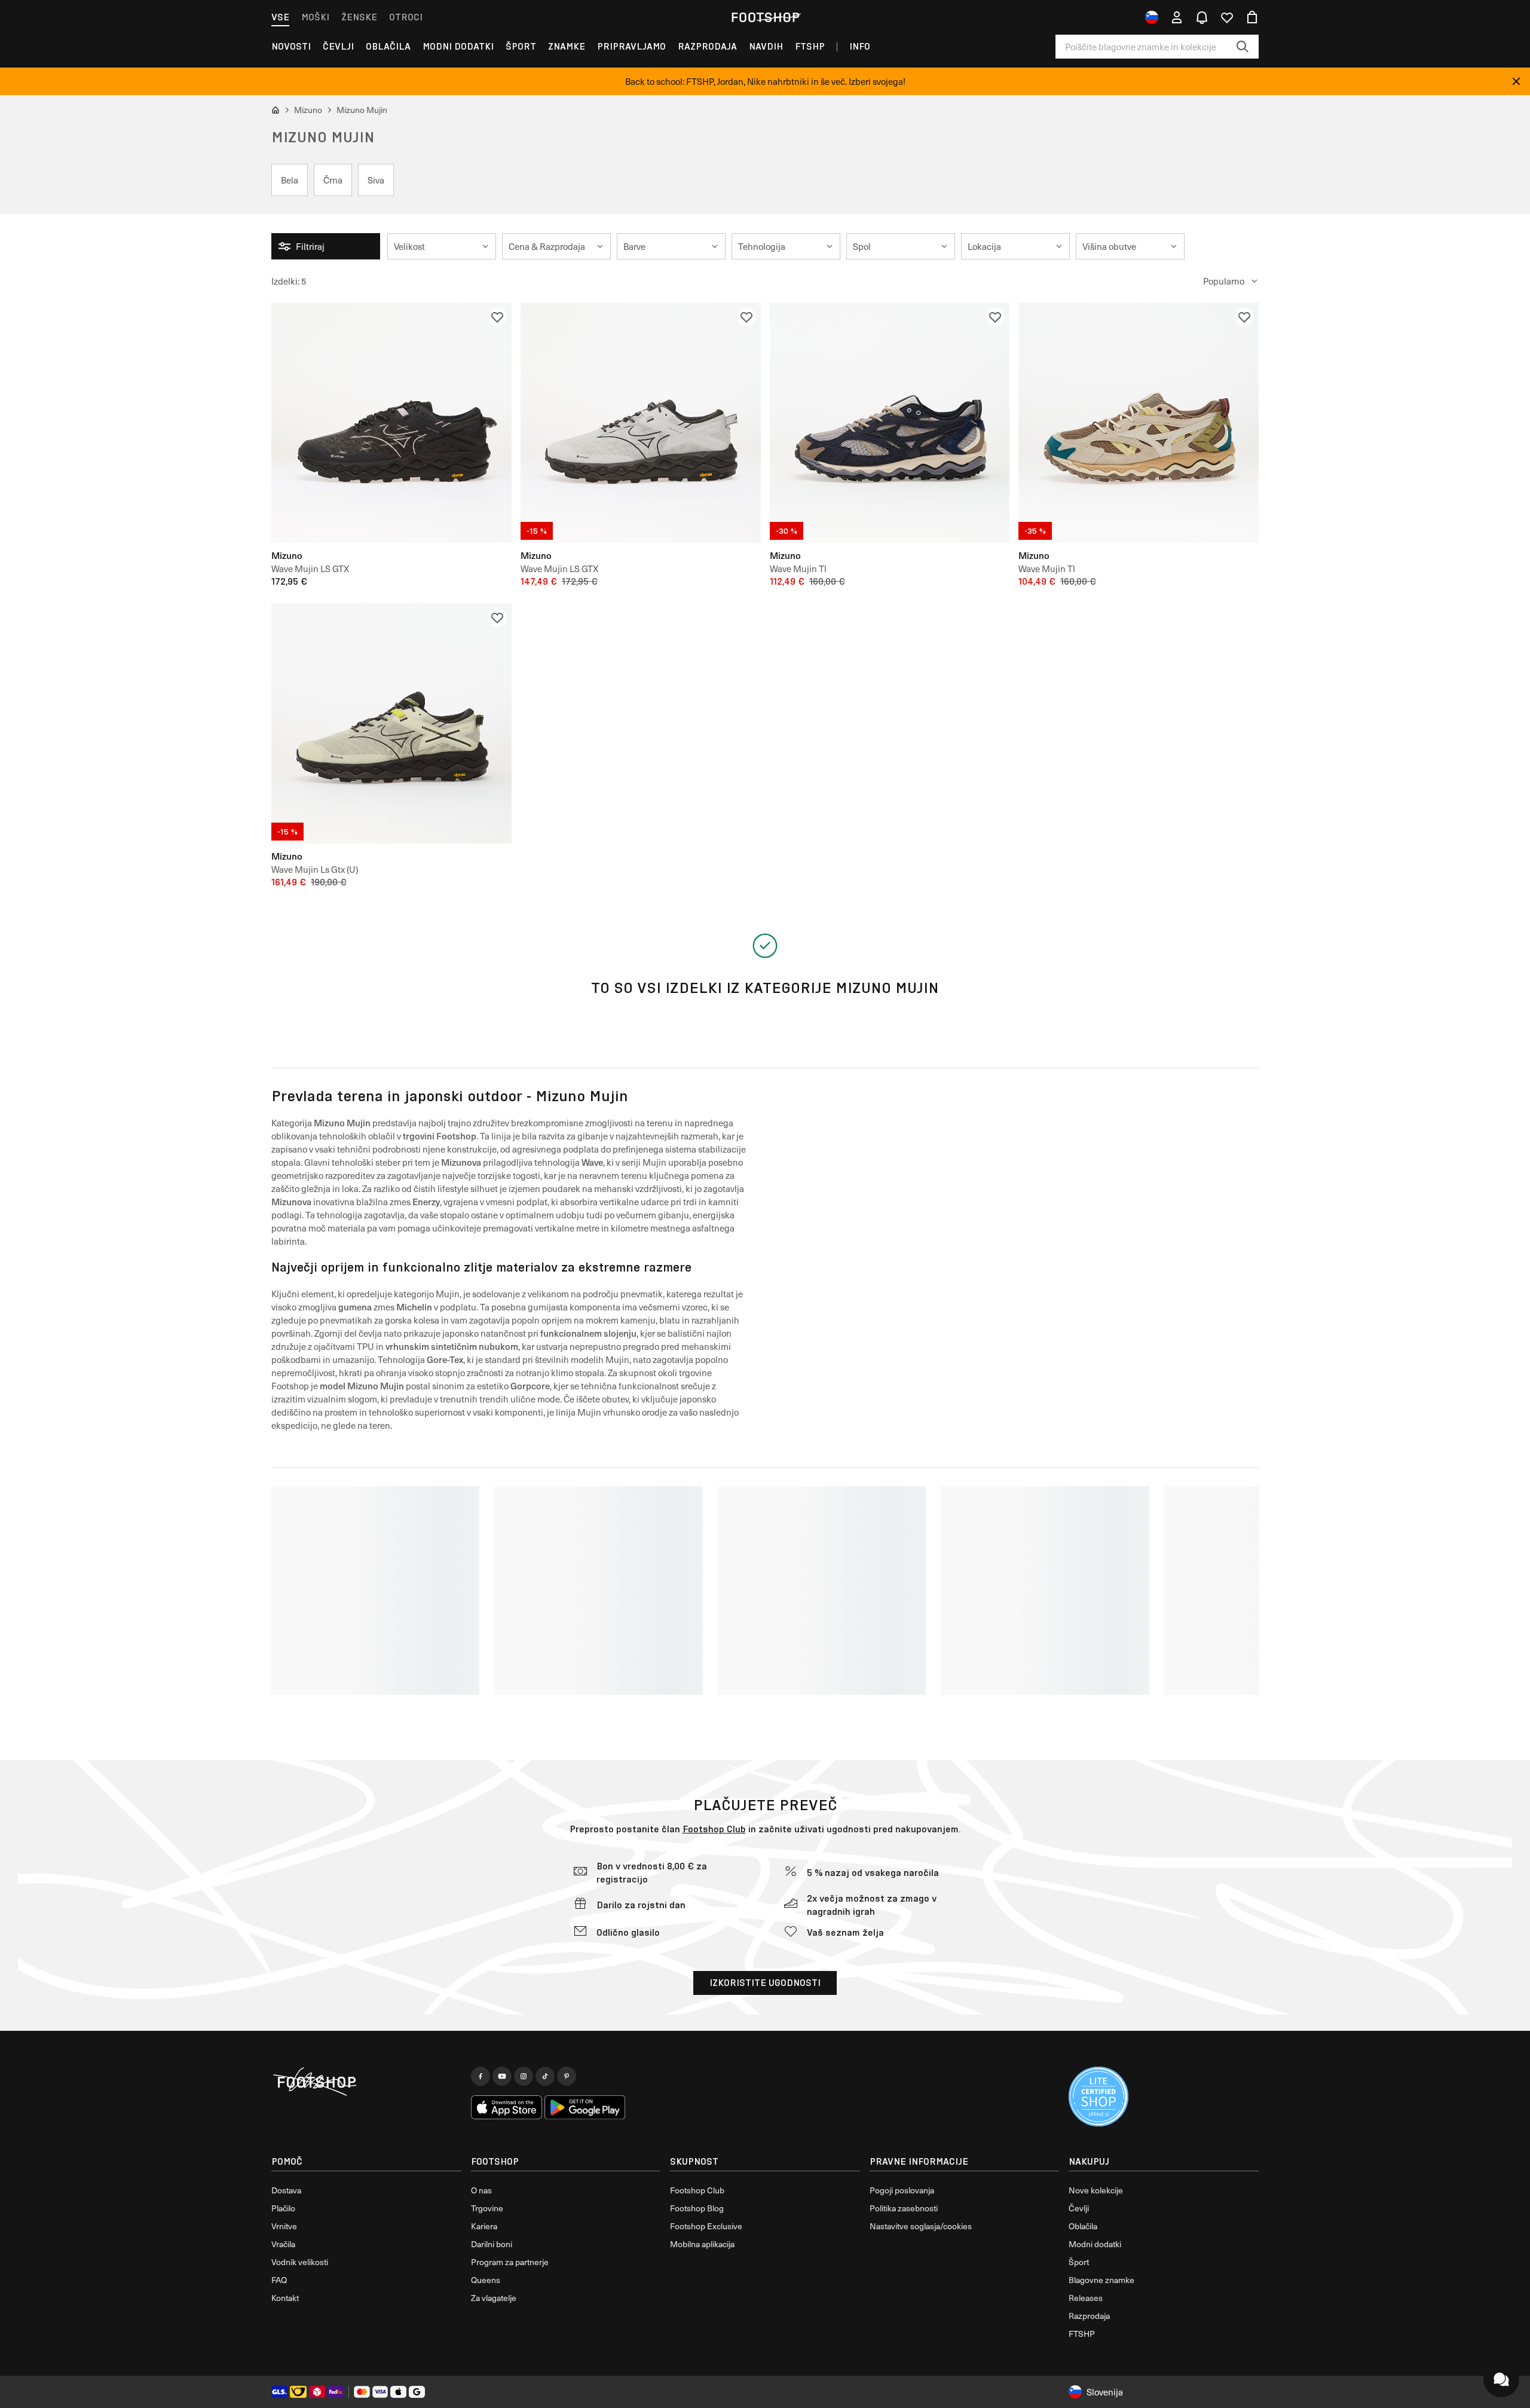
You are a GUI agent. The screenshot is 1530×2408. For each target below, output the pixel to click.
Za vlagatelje (494, 2298)
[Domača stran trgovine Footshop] (765, 17)
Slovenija (1105, 2392)
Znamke (567, 46)
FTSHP (810, 46)
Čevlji (338, 46)
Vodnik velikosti (300, 2262)
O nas (481, 2190)
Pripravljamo (631, 46)
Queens (486, 2280)
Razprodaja (707, 46)
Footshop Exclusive (706, 2226)
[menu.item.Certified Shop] (1098, 2097)
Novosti (291, 46)
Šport (521, 46)
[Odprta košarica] (1252, 17)
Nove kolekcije (1096, 2190)
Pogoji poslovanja (902, 2190)
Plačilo (283, 2208)
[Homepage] (366, 2082)
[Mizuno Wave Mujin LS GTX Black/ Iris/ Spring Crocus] (391, 423)
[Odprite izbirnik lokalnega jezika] (1152, 17)
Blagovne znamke (1101, 2280)
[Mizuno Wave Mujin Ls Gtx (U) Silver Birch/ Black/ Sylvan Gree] (391, 723)
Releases (1086, 2298)
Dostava (286, 2190)
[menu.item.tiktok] (545, 2076)
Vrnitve (284, 2226)
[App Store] (507, 2107)
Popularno (1224, 281)
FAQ (279, 2280)
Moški (315, 17)
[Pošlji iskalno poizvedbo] (1243, 47)
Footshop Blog (697, 2208)
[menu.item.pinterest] (567, 2076)
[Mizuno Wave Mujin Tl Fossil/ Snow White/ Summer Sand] (1139, 423)
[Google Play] (585, 2107)
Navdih (766, 46)
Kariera (484, 2226)
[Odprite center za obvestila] (1202, 17)
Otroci (406, 17)
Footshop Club (714, 1829)
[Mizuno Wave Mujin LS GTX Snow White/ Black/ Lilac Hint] (641, 423)
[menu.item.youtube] (502, 2076)
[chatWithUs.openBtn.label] (1501, 2379)
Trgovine (487, 2208)
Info (860, 46)
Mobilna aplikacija (702, 2244)
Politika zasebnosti (904, 2208)
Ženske (359, 17)
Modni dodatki (458, 46)
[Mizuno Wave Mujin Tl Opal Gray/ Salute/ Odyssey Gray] (890, 423)
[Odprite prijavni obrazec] (1177, 17)
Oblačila (388, 46)
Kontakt (285, 2298)
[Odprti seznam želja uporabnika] (1227, 17)
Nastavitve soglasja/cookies (921, 2226)
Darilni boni (492, 2244)
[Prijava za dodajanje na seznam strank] (497, 317)
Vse (280, 17)
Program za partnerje (510, 2262)
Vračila (283, 2244)
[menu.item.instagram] (524, 2076)
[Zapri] (1516, 81)
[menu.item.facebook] (481, 2076)
